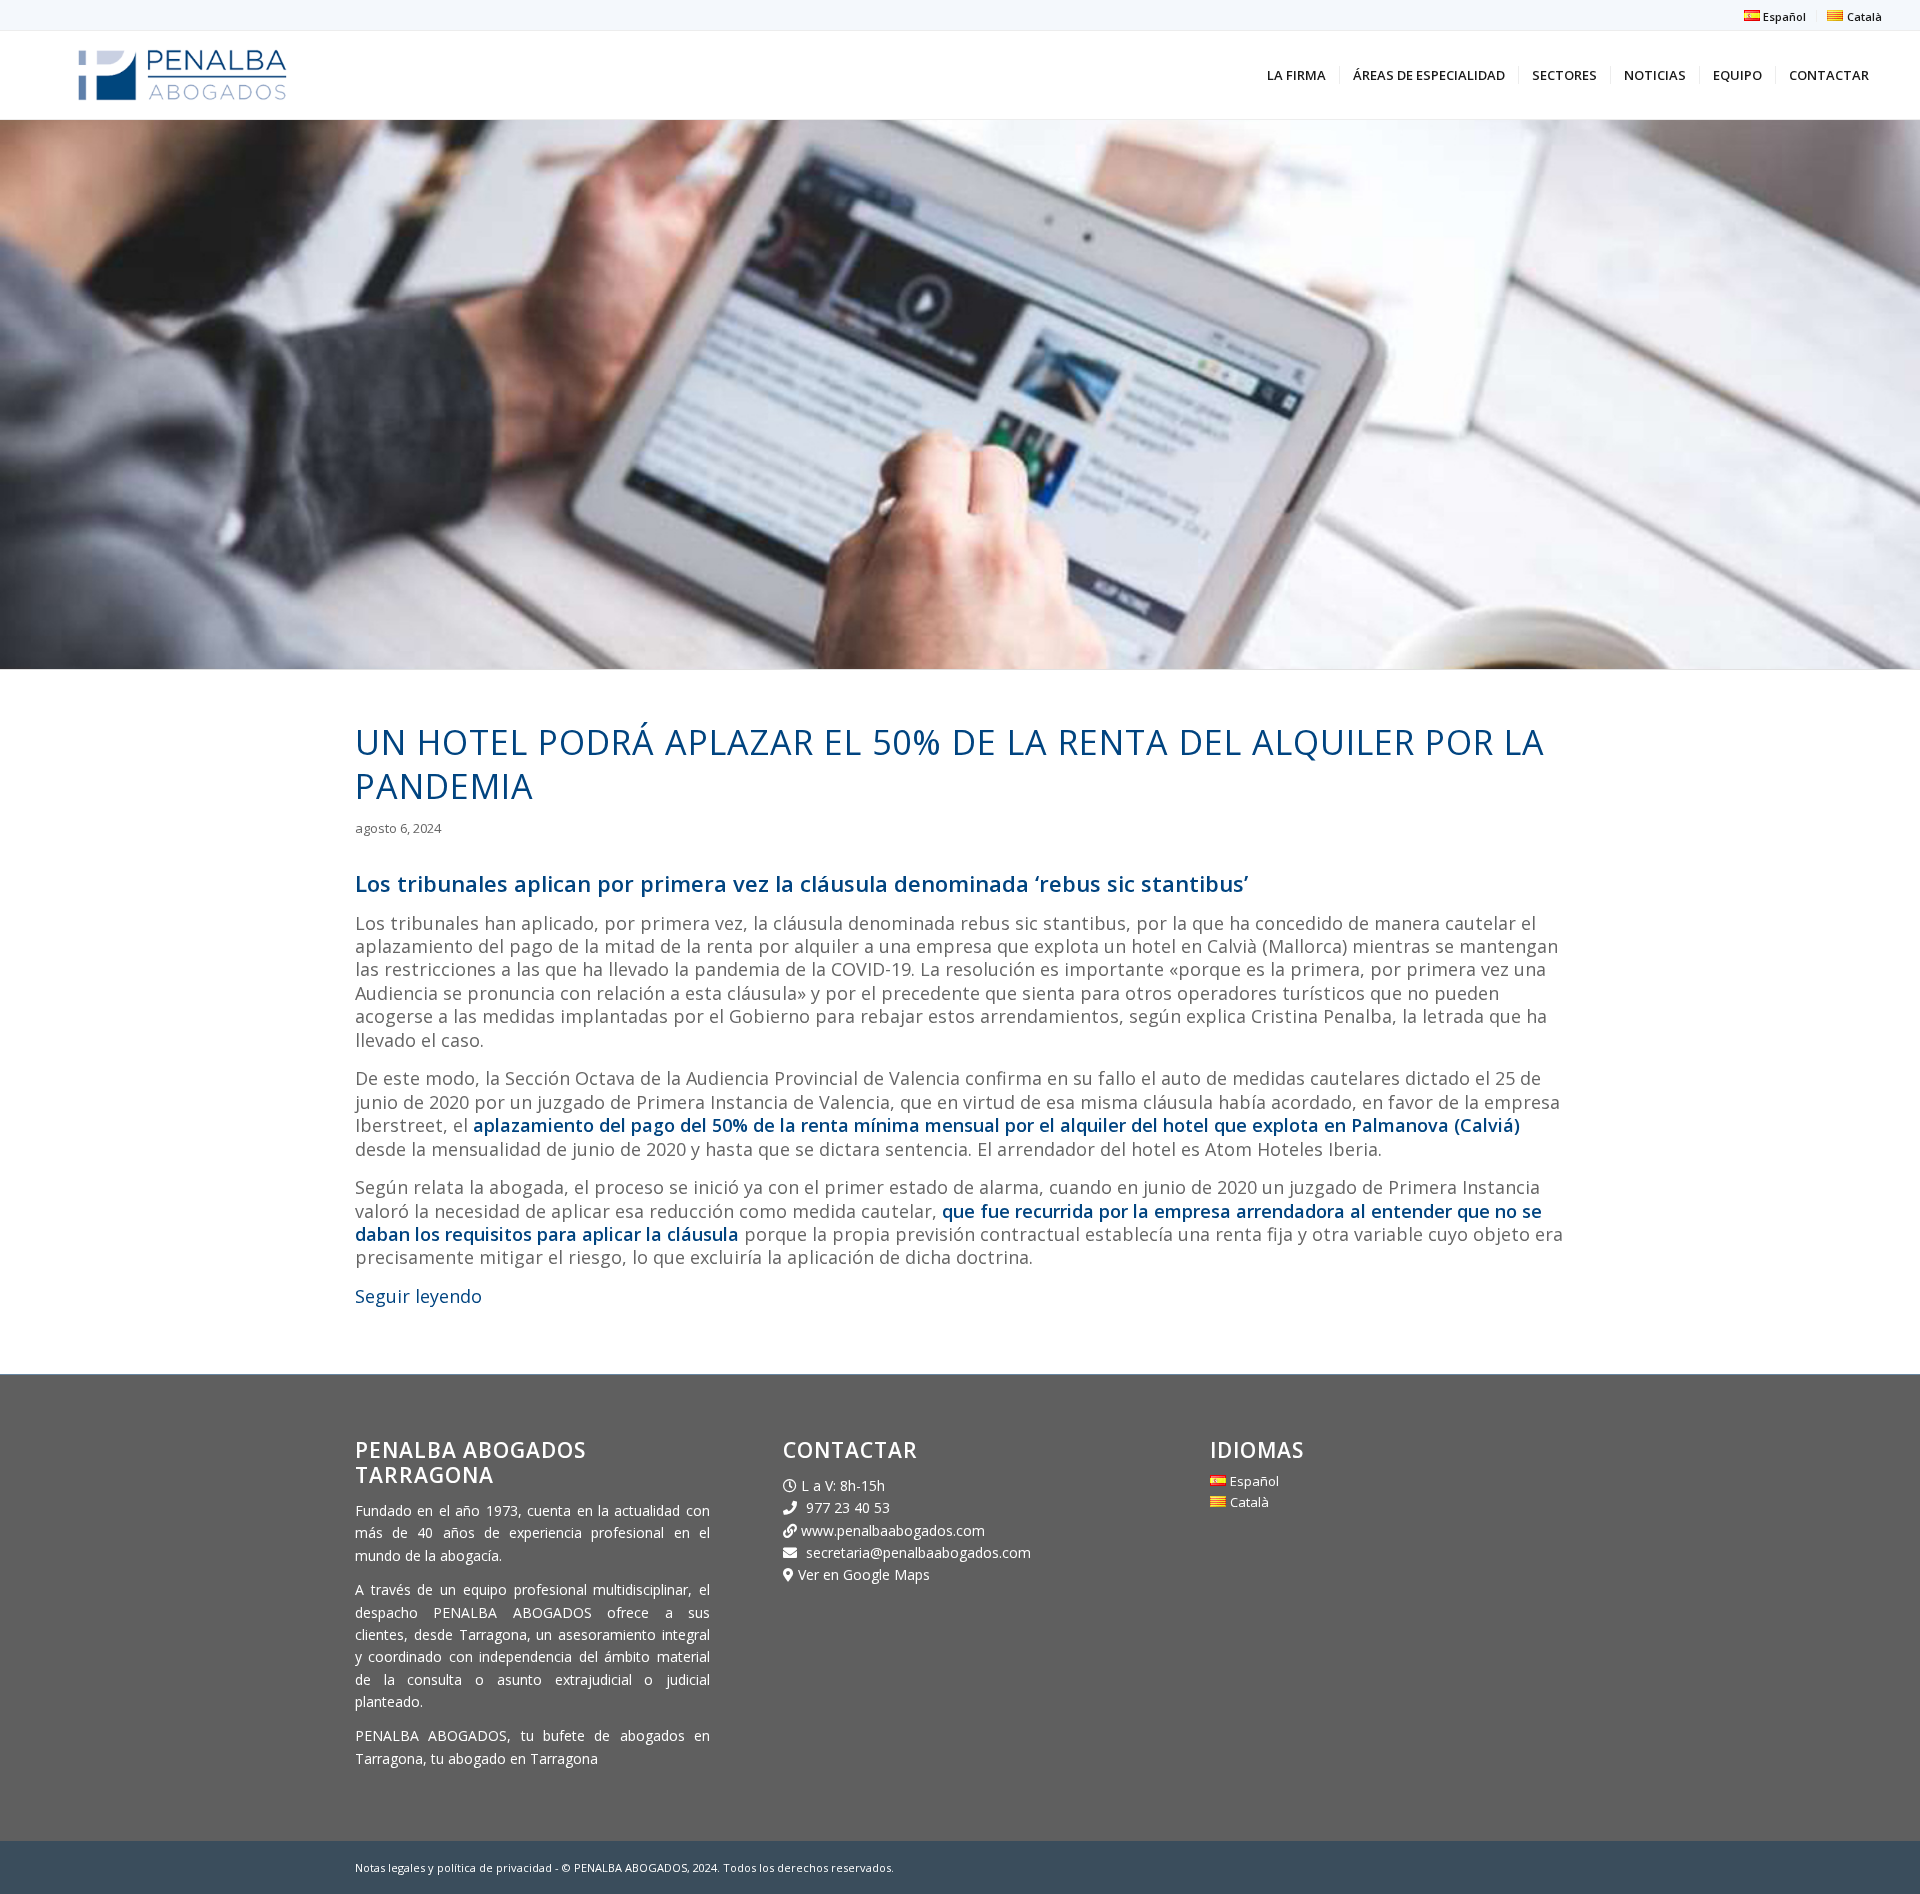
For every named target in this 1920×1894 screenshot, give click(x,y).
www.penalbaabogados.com (891, 1530)
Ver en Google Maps (864, 1574)
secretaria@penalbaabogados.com (918, 1552)
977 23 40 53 (848, 1507)
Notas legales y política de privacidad (455, 1867)
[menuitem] (1775, 16)
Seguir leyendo (418, 1296)
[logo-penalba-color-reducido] (182, 75)
